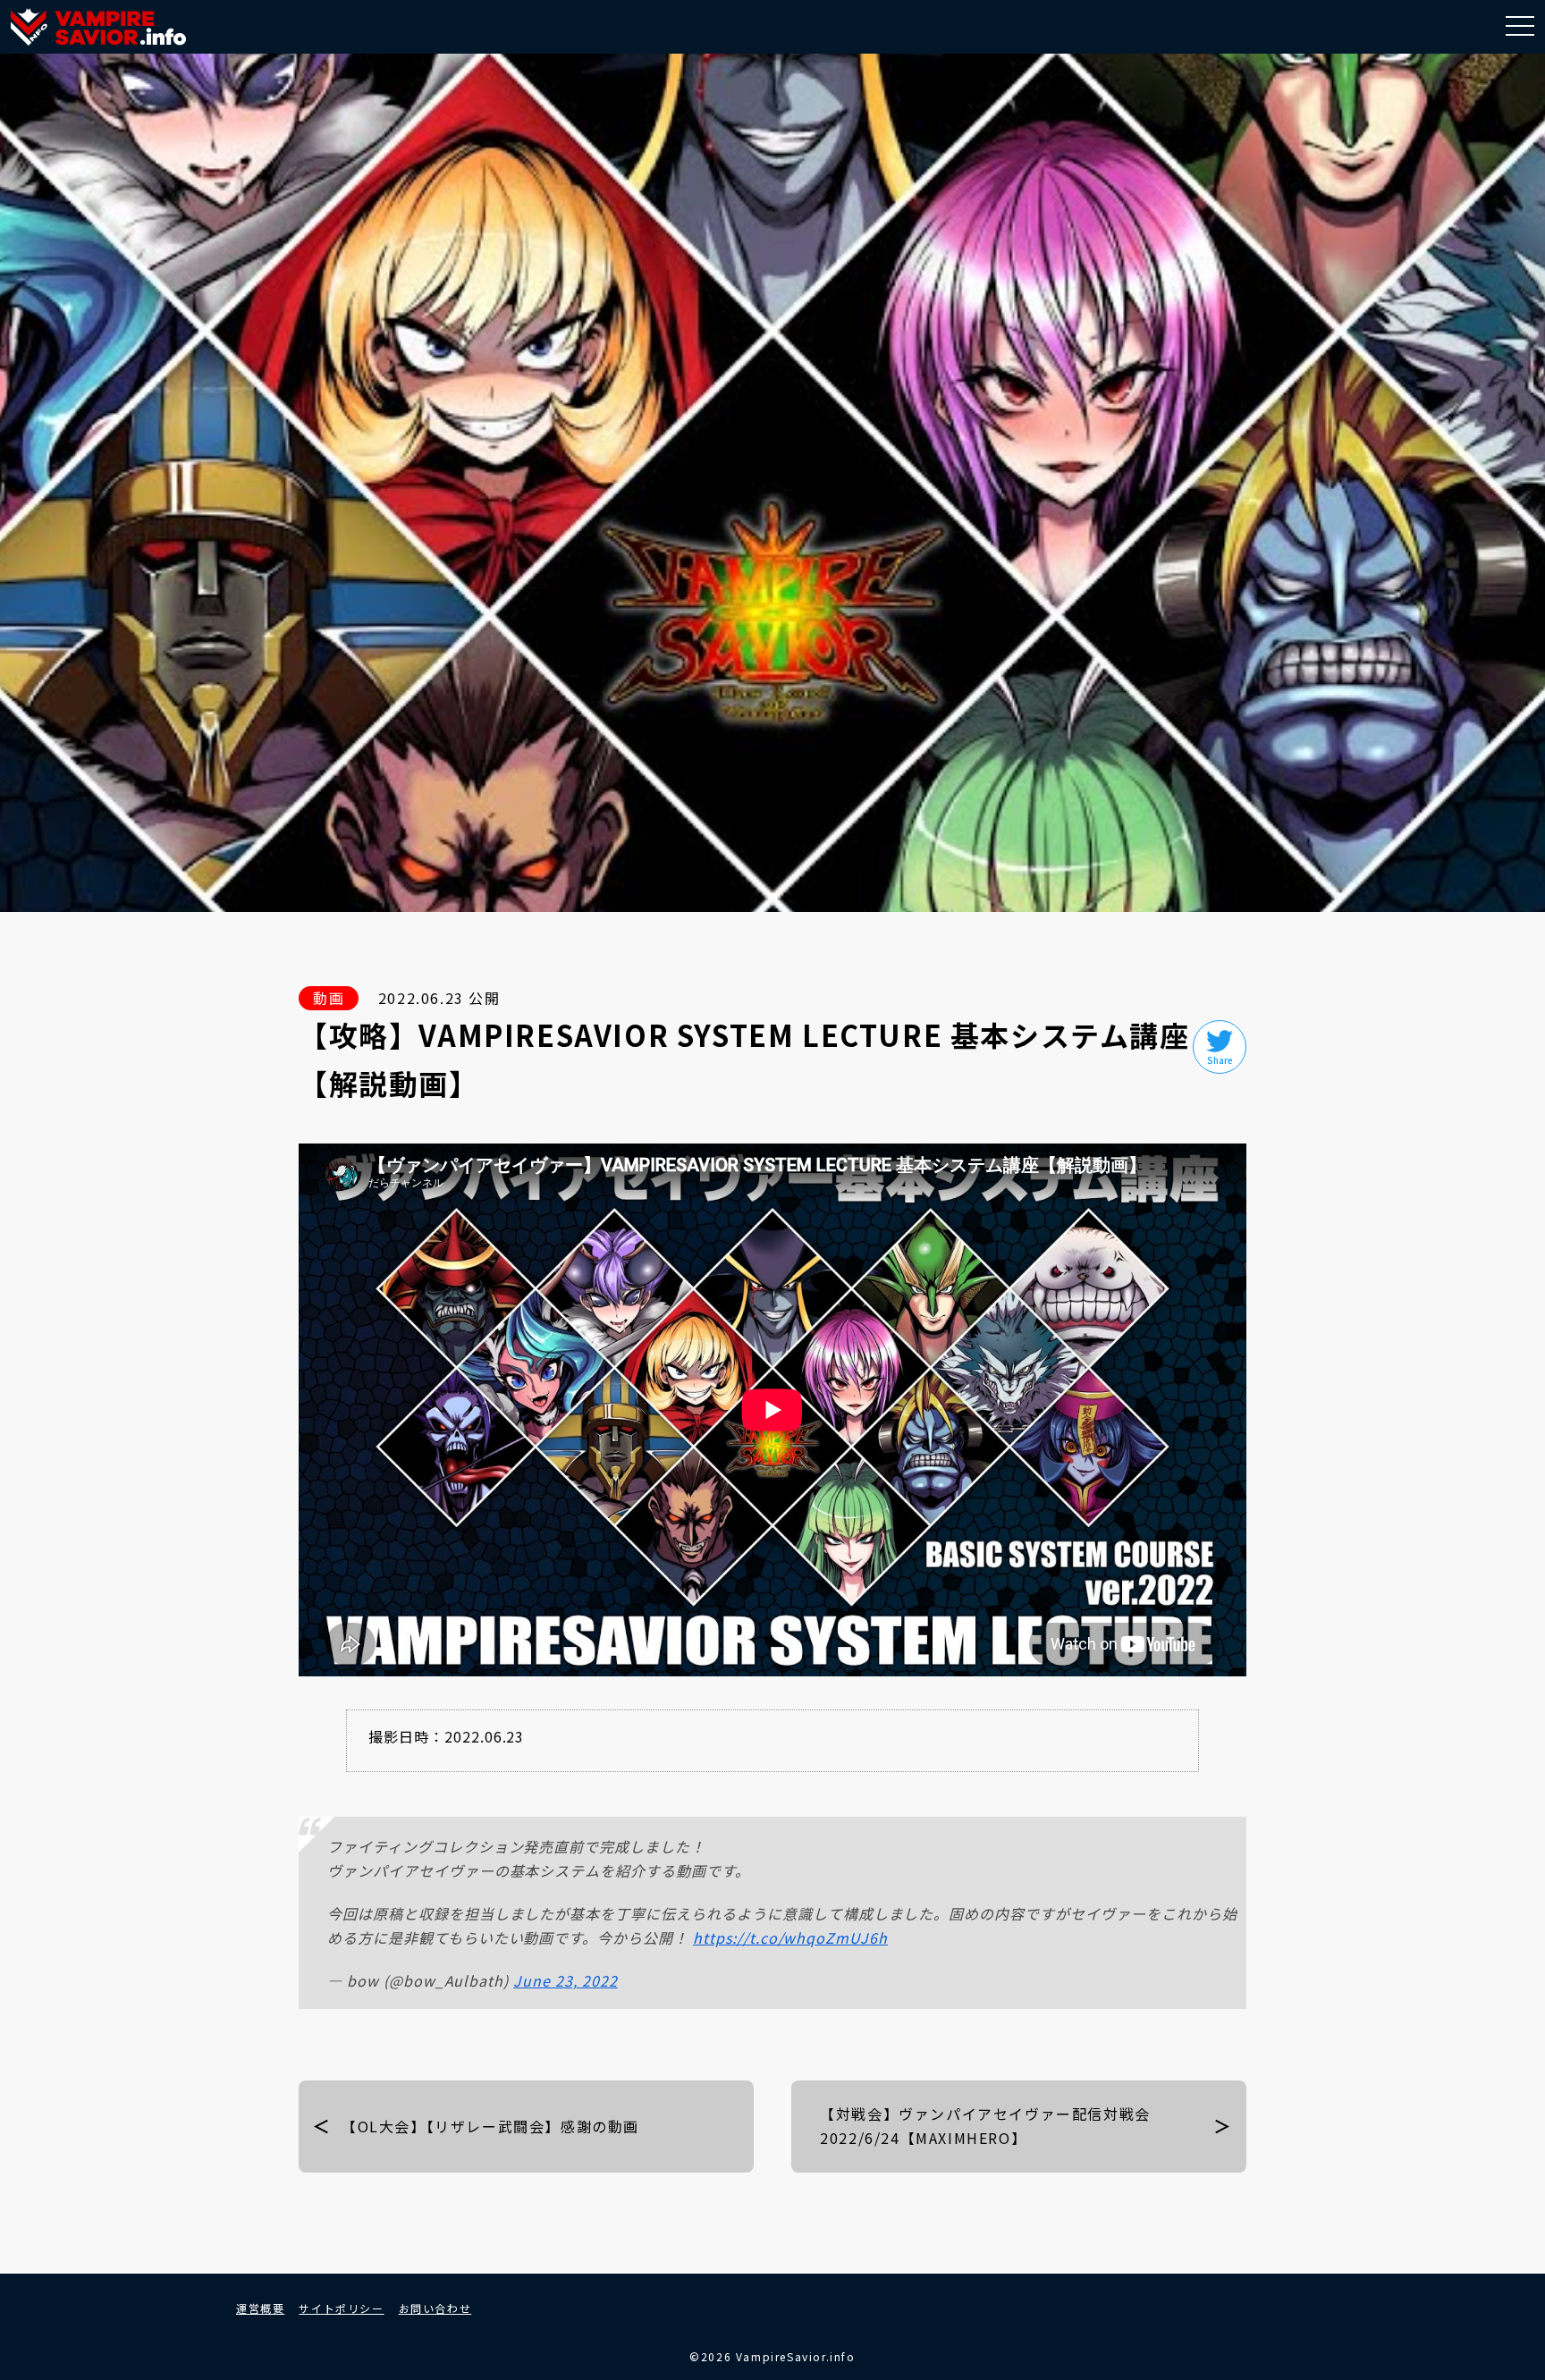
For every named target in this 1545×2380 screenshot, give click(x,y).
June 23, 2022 (565, 1980)
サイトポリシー (341, 2308)
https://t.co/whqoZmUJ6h (790, 1937)
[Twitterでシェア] (1220, 1047)
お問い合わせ (435, 2308)
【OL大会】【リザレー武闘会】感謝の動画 (490, 2126)
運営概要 (260, 2308)
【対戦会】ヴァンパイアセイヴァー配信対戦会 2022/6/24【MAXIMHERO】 (985, 2126)
